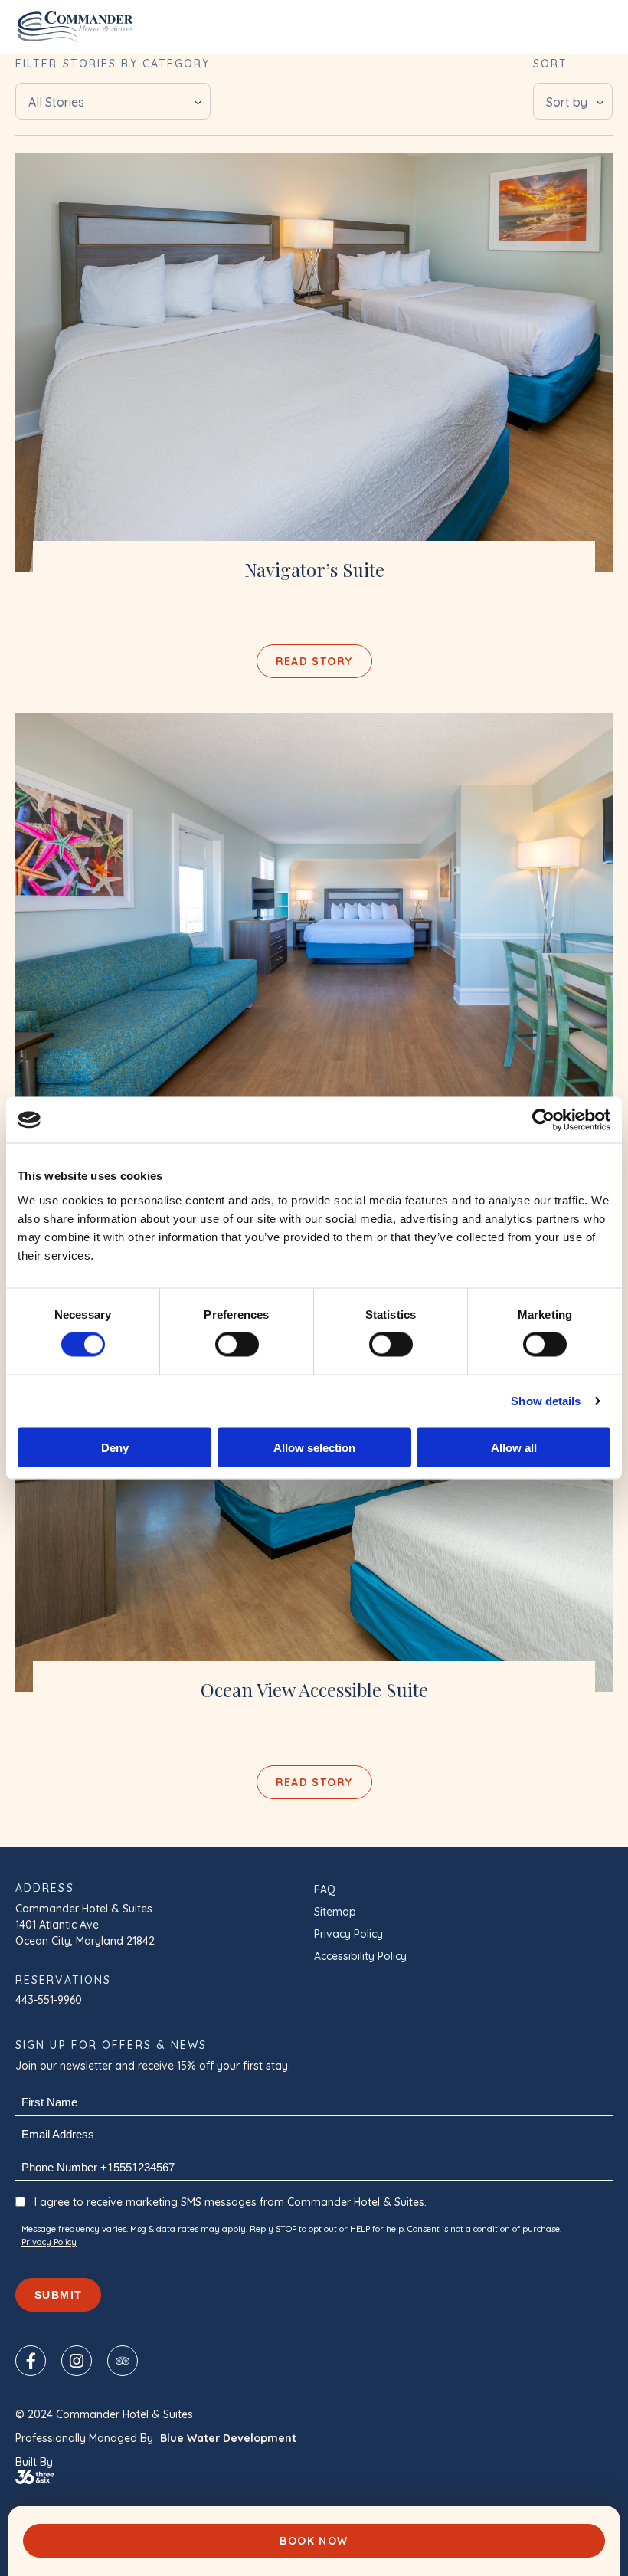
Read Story (314, 661)
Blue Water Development (228, 2438)
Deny (115, 1447)
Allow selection (314, 1447)
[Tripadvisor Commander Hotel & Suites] (123, 2361)
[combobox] (113, 101)
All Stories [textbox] (56, 102)
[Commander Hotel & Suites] (314, 362)
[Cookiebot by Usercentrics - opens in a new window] (543, 1120)
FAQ (325, 1889)
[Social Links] (31, 2361)
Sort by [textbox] (567, 102)
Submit (58, 2295)
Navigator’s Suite (314, 570)
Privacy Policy (348, 1934)
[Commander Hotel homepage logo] (75, 27)
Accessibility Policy (360, 1956)
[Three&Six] (314, 2477)
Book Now (314, 2541)
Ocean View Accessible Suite (314, 1690)
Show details (546, 1401)
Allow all (514, 1447)
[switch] (237, 1345)
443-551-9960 (49, 2000)
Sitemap (335, 1912)
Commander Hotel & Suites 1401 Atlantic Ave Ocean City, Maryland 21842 (85, 1925)
